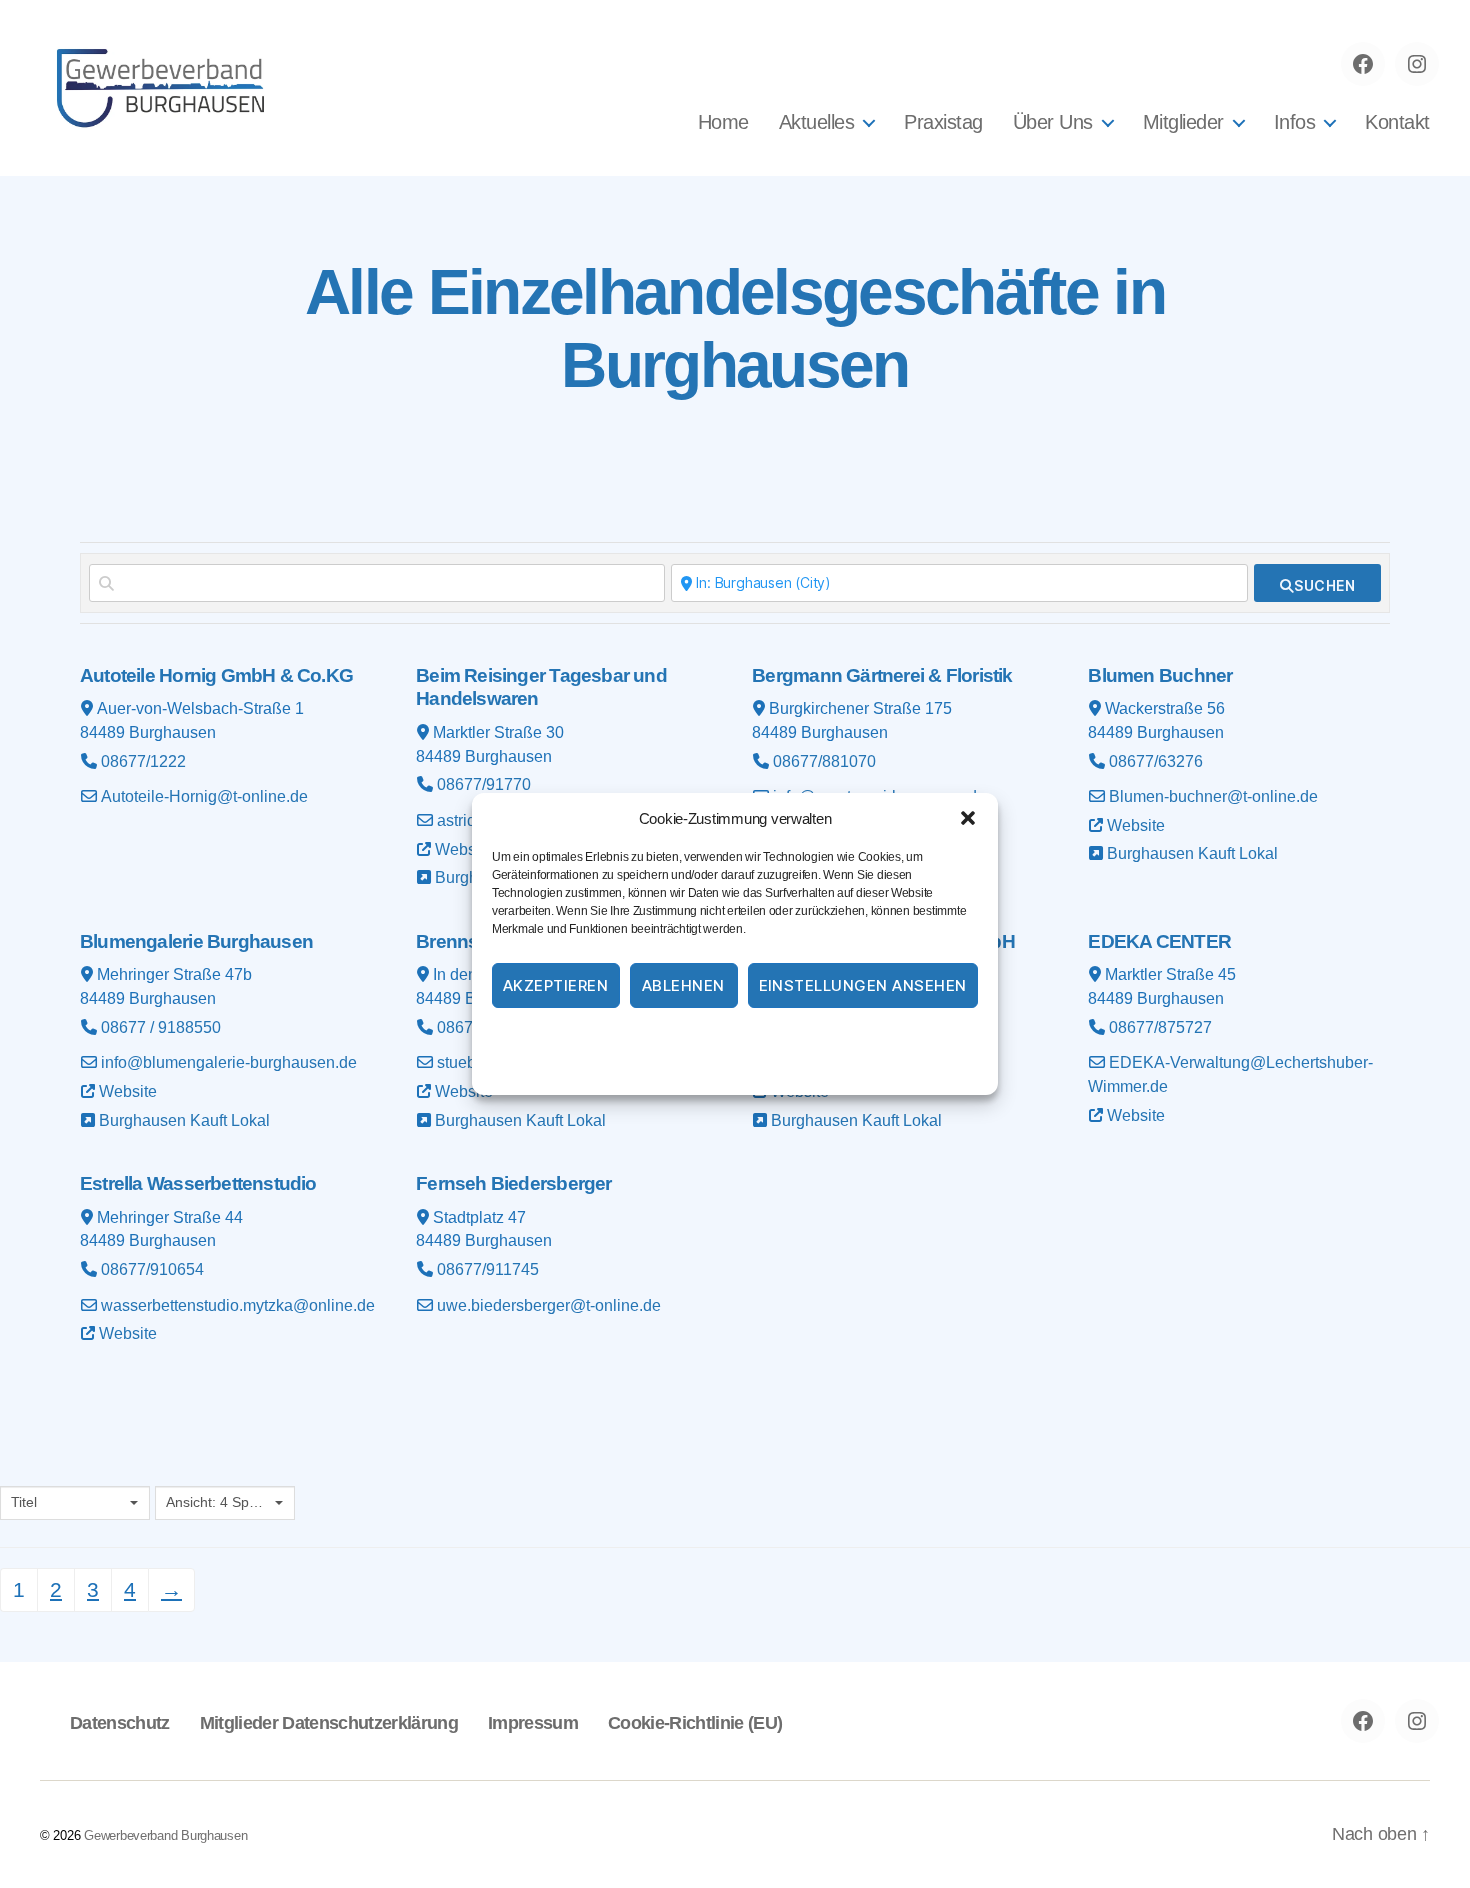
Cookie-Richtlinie (653, 1038)
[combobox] (75, 1503)
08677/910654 (152, 1269)
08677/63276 (1156, 761)
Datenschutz (760, 1038)
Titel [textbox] (24, 1502)
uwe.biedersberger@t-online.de (549, 1305)
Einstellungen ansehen (863, 985)
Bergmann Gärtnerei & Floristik (882, 675)
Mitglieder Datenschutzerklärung (329, 1723)
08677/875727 (1160, 1027)
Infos (1295, 122)
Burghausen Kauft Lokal (1192, 853)
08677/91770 (484, 784)
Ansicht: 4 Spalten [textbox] (218, 1502)
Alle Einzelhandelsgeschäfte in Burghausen (735, 328)
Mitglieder (1183, 122)
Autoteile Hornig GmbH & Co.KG (216, 675)
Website (464, 849)
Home (723, 122)
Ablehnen (683, 985)
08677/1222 (143, 761)
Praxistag (943, 122)
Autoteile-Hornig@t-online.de (204, 796)
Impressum (852, 1038)
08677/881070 (824, 761)
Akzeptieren (556, 985)
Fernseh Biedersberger (513, 1183)
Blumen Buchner (1160, 675)
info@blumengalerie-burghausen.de (229, 1062)
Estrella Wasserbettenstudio (198, 1183)
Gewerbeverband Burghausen (165, 1835)
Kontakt (1397, 122)
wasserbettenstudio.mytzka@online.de (238, 1305)
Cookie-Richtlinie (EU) (695, 1723)
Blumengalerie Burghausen (196, 941)
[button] (968, 818)
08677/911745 (488, 1269)
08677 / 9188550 (161, 1027)
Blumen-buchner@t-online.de (1213, 796)
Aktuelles (817, 122)
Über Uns (1053, 122)
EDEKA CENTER (1159, 941)
